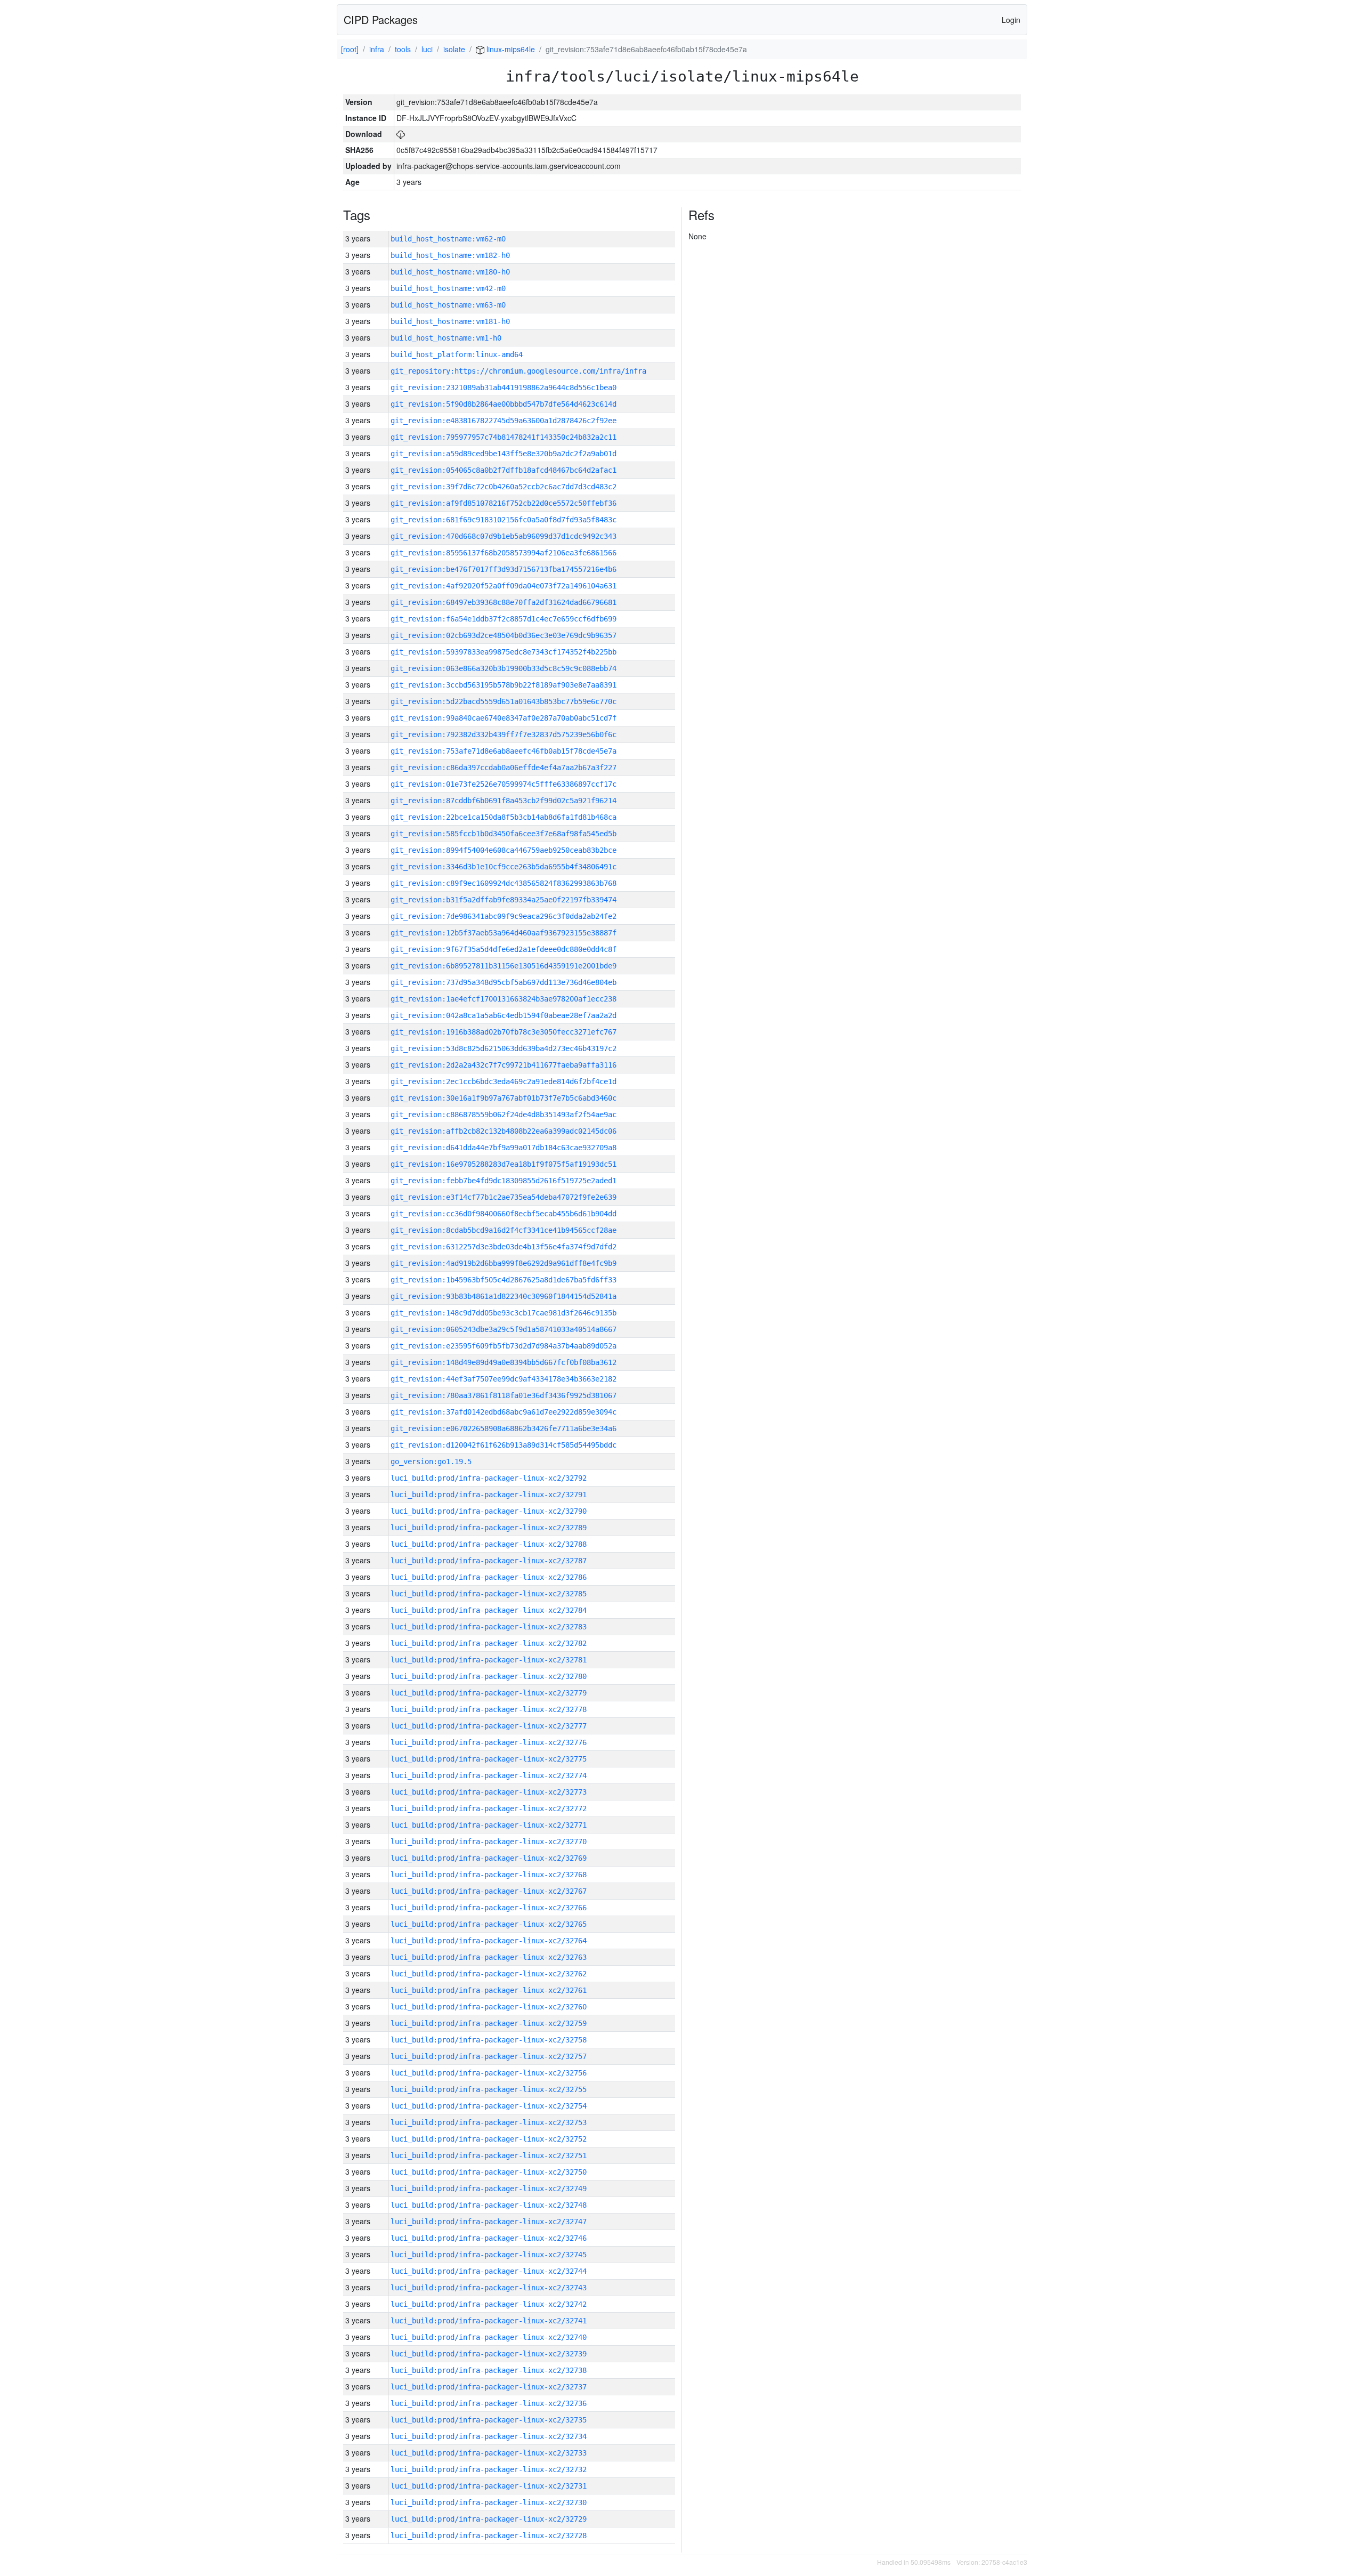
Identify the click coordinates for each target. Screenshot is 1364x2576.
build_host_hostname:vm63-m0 (448, 305)
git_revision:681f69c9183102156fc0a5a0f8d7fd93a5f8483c (504, 520)
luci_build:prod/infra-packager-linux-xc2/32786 (489, 1577)
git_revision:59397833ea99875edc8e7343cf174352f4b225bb (504, 652)
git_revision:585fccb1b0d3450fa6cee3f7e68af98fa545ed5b (504, 834)
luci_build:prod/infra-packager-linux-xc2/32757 (489, 2056)
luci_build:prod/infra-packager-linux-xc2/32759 (489, 2023)
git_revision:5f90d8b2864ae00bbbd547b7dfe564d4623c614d (504, 404)
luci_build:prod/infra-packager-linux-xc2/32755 (489, 2089)
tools (403, 49)
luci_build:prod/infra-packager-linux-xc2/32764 (489, 1941)
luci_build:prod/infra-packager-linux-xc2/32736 (489, 2403)
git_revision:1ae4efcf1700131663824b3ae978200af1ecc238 (504, 999)
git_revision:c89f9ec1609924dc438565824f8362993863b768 (504, 883)
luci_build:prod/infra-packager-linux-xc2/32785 (489, 1594)
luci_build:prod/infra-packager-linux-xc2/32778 (489, 1709)
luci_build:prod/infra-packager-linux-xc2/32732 (489, 2469)
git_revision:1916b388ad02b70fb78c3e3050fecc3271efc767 (504, 1032)
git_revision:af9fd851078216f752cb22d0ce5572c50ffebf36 (504, 503)
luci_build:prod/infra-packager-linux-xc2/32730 (489, 2502)
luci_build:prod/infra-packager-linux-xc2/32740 (489, 2337)
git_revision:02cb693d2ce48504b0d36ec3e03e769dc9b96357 (504, 635)
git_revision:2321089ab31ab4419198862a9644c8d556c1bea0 (504, 387)
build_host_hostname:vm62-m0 (448, 239)
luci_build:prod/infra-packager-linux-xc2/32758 (489, 2040)
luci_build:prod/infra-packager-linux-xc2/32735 (489, 2420)
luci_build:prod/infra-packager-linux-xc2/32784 (489, 1610)
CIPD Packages (381, 19)
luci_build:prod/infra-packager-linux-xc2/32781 (489, 1660)
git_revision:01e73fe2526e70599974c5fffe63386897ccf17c (504, 784)
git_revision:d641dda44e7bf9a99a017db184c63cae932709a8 (504, 1148)
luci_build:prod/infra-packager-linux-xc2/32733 (489, 2453)
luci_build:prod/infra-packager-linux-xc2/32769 (489, 1858)
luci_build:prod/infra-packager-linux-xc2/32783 (489, 1627)
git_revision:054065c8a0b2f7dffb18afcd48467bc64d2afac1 (504, 470)
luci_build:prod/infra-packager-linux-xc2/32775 (489, 1759)
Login (1011, 20)
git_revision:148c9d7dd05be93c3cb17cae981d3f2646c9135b (504, 1313)
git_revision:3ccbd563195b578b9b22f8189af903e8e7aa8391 (504, 685)
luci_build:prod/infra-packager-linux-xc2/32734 (489, 2436)
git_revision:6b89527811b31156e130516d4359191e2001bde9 (504, 966)
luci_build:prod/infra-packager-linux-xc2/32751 (489, 2155)
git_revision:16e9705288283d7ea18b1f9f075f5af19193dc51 (504, 1164)
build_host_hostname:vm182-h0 (450, 255)
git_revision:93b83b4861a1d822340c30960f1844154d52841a (504, 1296)
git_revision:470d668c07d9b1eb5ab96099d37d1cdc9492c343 (504, 536)
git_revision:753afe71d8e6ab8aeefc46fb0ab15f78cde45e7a (504, 751)
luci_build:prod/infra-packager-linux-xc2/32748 (489, 2205)
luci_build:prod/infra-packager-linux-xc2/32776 (489, 1742)
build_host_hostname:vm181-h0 (450, 321)
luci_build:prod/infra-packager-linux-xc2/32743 (489, 2288)
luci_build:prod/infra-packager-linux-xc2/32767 (489, 1891)
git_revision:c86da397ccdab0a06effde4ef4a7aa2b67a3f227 (504, 768)
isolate (454, 49)
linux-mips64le (510, 49)
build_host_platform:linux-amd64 (457, 354)
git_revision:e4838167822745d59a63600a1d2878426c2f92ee (504, 421)
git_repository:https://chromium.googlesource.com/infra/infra (518, 371)
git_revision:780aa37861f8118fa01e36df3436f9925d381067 (504, 1395)
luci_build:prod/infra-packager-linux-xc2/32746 (489, 2238)
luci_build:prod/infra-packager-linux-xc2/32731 (489, 2486)
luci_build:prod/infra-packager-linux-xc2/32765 (489, 1924)
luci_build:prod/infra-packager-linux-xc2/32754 (489, 2106)
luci (427, 49)
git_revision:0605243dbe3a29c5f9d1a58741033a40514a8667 (504, 1329)
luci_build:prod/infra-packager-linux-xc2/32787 (489, 1561)
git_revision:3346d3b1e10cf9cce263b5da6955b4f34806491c (504, 867)
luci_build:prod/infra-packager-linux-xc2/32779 (489, 1693)
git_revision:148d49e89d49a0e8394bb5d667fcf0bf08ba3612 (504, 1362)
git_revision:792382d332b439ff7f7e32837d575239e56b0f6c (504, 734)
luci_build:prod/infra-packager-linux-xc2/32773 (489, 1792)
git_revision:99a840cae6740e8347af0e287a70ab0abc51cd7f (504, 718)
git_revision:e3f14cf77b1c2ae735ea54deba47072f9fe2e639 (504, 1197)
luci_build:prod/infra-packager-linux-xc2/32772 (489, 1808)
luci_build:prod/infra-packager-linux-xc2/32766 (489, 1908)
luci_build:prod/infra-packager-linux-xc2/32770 (489, 1842)
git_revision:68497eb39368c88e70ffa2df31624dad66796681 (504, 602)
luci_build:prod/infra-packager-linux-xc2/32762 (489, 1974)
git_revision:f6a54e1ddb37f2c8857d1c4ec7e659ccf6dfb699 (504, 619)
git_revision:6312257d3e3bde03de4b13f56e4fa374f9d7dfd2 (504, 1247)
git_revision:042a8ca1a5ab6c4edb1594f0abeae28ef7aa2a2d (504, 1015)
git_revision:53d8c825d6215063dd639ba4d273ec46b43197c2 (504, 1048)
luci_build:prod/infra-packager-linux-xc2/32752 (489, 2139)
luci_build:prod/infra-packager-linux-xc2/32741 (489, 2321)
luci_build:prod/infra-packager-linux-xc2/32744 (489, 2271)
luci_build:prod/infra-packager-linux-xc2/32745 (489, 2255)
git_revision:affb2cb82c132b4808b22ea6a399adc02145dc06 (504, 1131)
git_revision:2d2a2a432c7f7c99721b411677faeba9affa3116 (504, 1065)
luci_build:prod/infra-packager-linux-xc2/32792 (489, 1478)
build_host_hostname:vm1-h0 (446, 338)
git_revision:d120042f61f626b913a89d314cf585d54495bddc (504, 1445)
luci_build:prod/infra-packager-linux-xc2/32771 (489, 1825)
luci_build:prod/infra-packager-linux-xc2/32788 (489, 1544)
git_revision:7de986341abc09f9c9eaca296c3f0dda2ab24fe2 (504, 916)
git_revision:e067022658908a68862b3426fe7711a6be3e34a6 (504, 1428)
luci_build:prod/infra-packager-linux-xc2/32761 (489, 1990)
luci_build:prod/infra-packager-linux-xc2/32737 (489, 2387)
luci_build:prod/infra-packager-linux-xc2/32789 (489, 1528)
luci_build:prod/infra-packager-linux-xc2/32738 (489, 2370)
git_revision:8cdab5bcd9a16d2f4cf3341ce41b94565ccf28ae (504, 1230)
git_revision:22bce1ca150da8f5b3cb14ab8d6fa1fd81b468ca (504, 817)
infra (377, 49)
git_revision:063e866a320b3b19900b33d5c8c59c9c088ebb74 (504, 668)
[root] (350, 49)
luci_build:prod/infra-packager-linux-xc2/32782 (489, 1643)
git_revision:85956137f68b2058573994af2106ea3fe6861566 (504, 553)
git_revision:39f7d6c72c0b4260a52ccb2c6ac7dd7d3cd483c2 (504, 487)
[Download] (401, 134)
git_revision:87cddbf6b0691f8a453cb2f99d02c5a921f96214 (504, 801)
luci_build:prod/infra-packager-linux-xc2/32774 (489, 1775)
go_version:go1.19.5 (431, 1461)
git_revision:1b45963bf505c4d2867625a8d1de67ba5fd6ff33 (504, 1280)
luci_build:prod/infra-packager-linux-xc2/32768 (489, 1875)
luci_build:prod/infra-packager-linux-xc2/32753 (489, 2122)
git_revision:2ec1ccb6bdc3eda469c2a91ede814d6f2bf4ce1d (504, 1081)
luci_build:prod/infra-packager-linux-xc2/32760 (489, 2007)
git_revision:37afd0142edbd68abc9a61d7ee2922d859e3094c (504, 1412)
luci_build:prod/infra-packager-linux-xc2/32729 (489, 2519)
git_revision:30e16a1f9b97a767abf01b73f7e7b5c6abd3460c (504, 1098)
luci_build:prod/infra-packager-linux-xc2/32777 (489, 1726)
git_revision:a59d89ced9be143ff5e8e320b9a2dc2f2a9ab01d (504, 454)
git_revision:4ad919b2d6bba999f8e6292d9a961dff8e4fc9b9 (504, 1263)
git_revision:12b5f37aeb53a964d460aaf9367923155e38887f (504, 933)
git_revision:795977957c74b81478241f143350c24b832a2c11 (504, 437)
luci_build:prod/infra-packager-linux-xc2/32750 (489, 2172)
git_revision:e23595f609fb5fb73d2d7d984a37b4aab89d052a (504, 1346)
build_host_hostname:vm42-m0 (448, 288)
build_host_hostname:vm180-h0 (450, 272)
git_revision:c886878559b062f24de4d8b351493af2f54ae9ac (504, 1115)
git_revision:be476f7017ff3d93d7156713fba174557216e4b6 (504, 569)
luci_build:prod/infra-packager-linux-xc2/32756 (489, 2073)
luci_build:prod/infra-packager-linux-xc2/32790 (489, 1511)
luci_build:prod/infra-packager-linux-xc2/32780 (489, 1676)
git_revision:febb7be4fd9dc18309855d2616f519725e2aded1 (504, 1181)
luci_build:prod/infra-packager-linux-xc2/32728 (489, 2535)
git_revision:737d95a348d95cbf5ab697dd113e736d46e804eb (504, 982)
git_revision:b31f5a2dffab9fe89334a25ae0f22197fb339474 (504, 900)
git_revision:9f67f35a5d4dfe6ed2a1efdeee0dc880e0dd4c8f (504, 949)
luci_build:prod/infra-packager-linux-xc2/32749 (489, 2189)
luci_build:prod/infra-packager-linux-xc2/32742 (489, 2304)
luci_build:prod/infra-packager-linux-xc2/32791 (489, 1495)
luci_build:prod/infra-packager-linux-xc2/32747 (489, 2222)
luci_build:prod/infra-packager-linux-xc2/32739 (489, 2354)
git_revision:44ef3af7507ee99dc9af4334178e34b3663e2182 (504, 1379)
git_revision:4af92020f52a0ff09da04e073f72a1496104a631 (504, 586)
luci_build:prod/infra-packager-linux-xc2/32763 (489, 1957)
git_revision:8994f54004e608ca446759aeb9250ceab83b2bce (504, 850)
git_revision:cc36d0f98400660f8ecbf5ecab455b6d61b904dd (504, 1214)
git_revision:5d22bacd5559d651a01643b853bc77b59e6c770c (504, 701)
